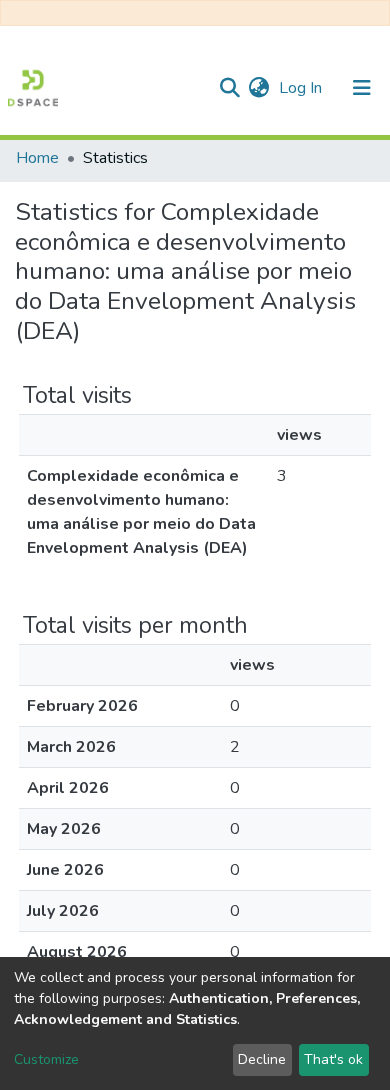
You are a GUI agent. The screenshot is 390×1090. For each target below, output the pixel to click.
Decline (262, 1059)
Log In (302, 88)
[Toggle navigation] (362, 88)
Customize (46, 1059)
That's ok (333, 1059)
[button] (258, 88)
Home (37, 158)
